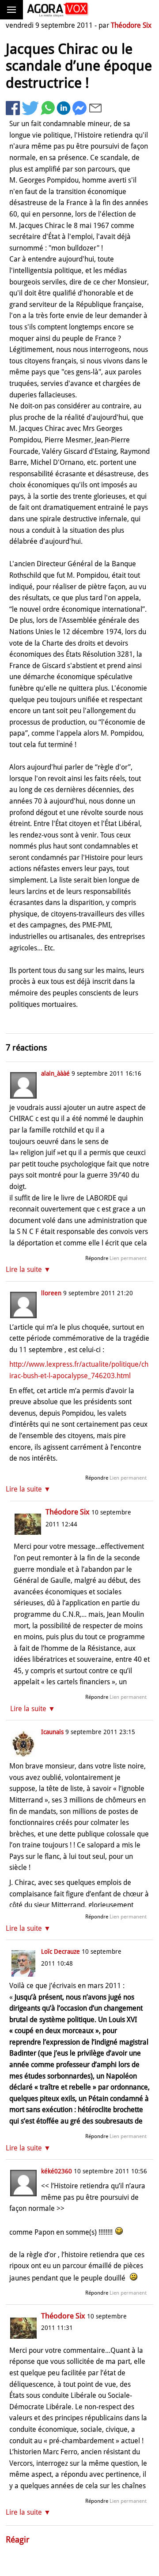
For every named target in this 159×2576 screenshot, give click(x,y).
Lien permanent (128, 1258)
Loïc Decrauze (61, 1952)
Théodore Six (131, 25)
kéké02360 (57, 2171)
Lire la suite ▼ (28, 1269)
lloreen (51, 1293)
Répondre (97, 1258)
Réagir (18, 2540)
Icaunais (52, 1732)
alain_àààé (55, 1073)
